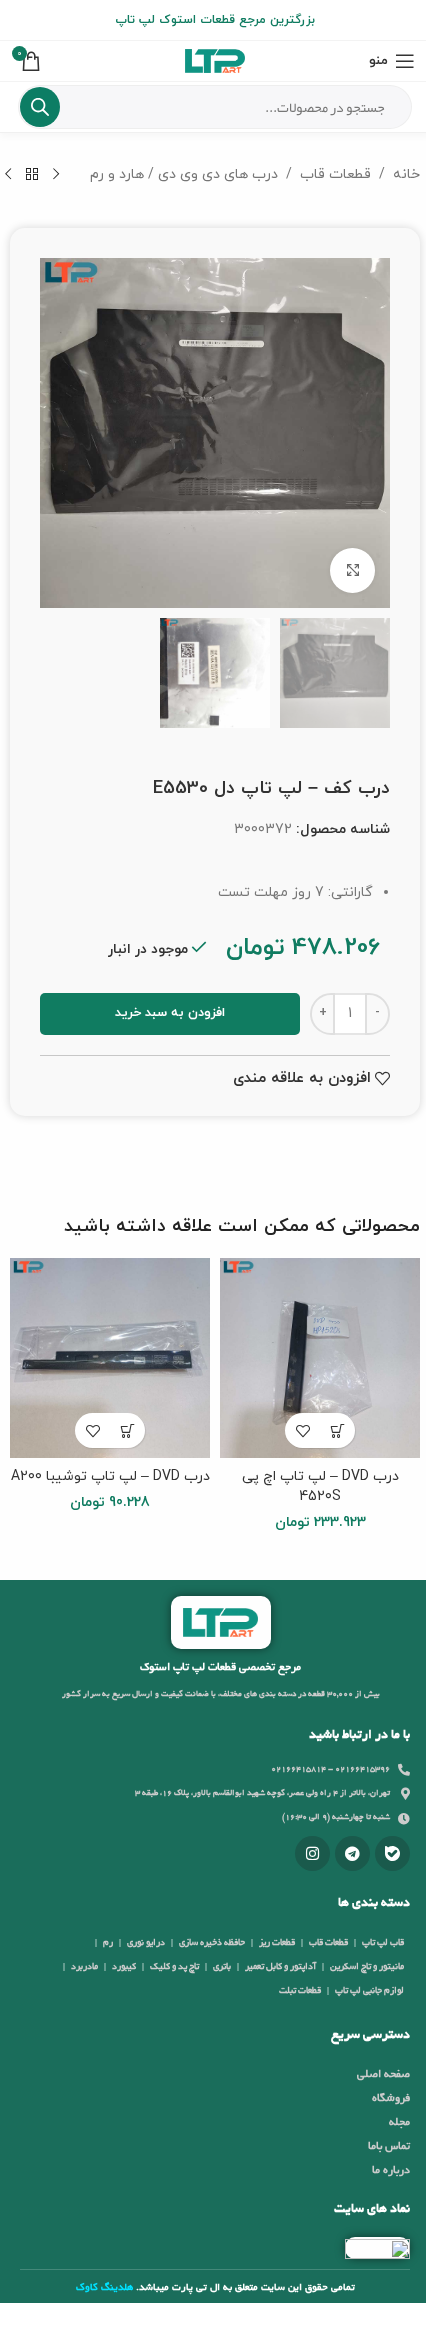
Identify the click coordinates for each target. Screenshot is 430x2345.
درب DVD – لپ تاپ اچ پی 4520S (320, 1486)
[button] (337, 1430)
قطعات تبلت (300, 1991)
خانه (406, 174)
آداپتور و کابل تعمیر (280, 1967)
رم (108, 1943)
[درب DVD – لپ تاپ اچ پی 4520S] (320, 1358)
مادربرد (84, 1967)
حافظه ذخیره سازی (212, 1943)
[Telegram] (352, 1853)
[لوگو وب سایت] (215, 59)
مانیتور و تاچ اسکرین (367, 1967)
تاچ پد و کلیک (174, 1967)
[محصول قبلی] (56, 175)
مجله (399, 2123)
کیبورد (124, 1967)
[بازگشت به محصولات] (32, 175)
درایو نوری (146, 1943)
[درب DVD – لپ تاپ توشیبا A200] (110, 1358)
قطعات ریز (277, 1943)
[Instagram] (312, 1853)
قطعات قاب (335, 174)
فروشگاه (391, 2099)
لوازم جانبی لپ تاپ (369, 1991)
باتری (222, 1967)
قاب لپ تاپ (383, 1943)
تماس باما (389, 2147)
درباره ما (391, 2171)
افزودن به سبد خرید (170, 1013)
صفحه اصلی (383, 2075)
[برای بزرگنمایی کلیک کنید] (352, 570)
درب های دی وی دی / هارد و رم (184, 174)
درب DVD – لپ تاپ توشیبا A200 (110, 1476)
